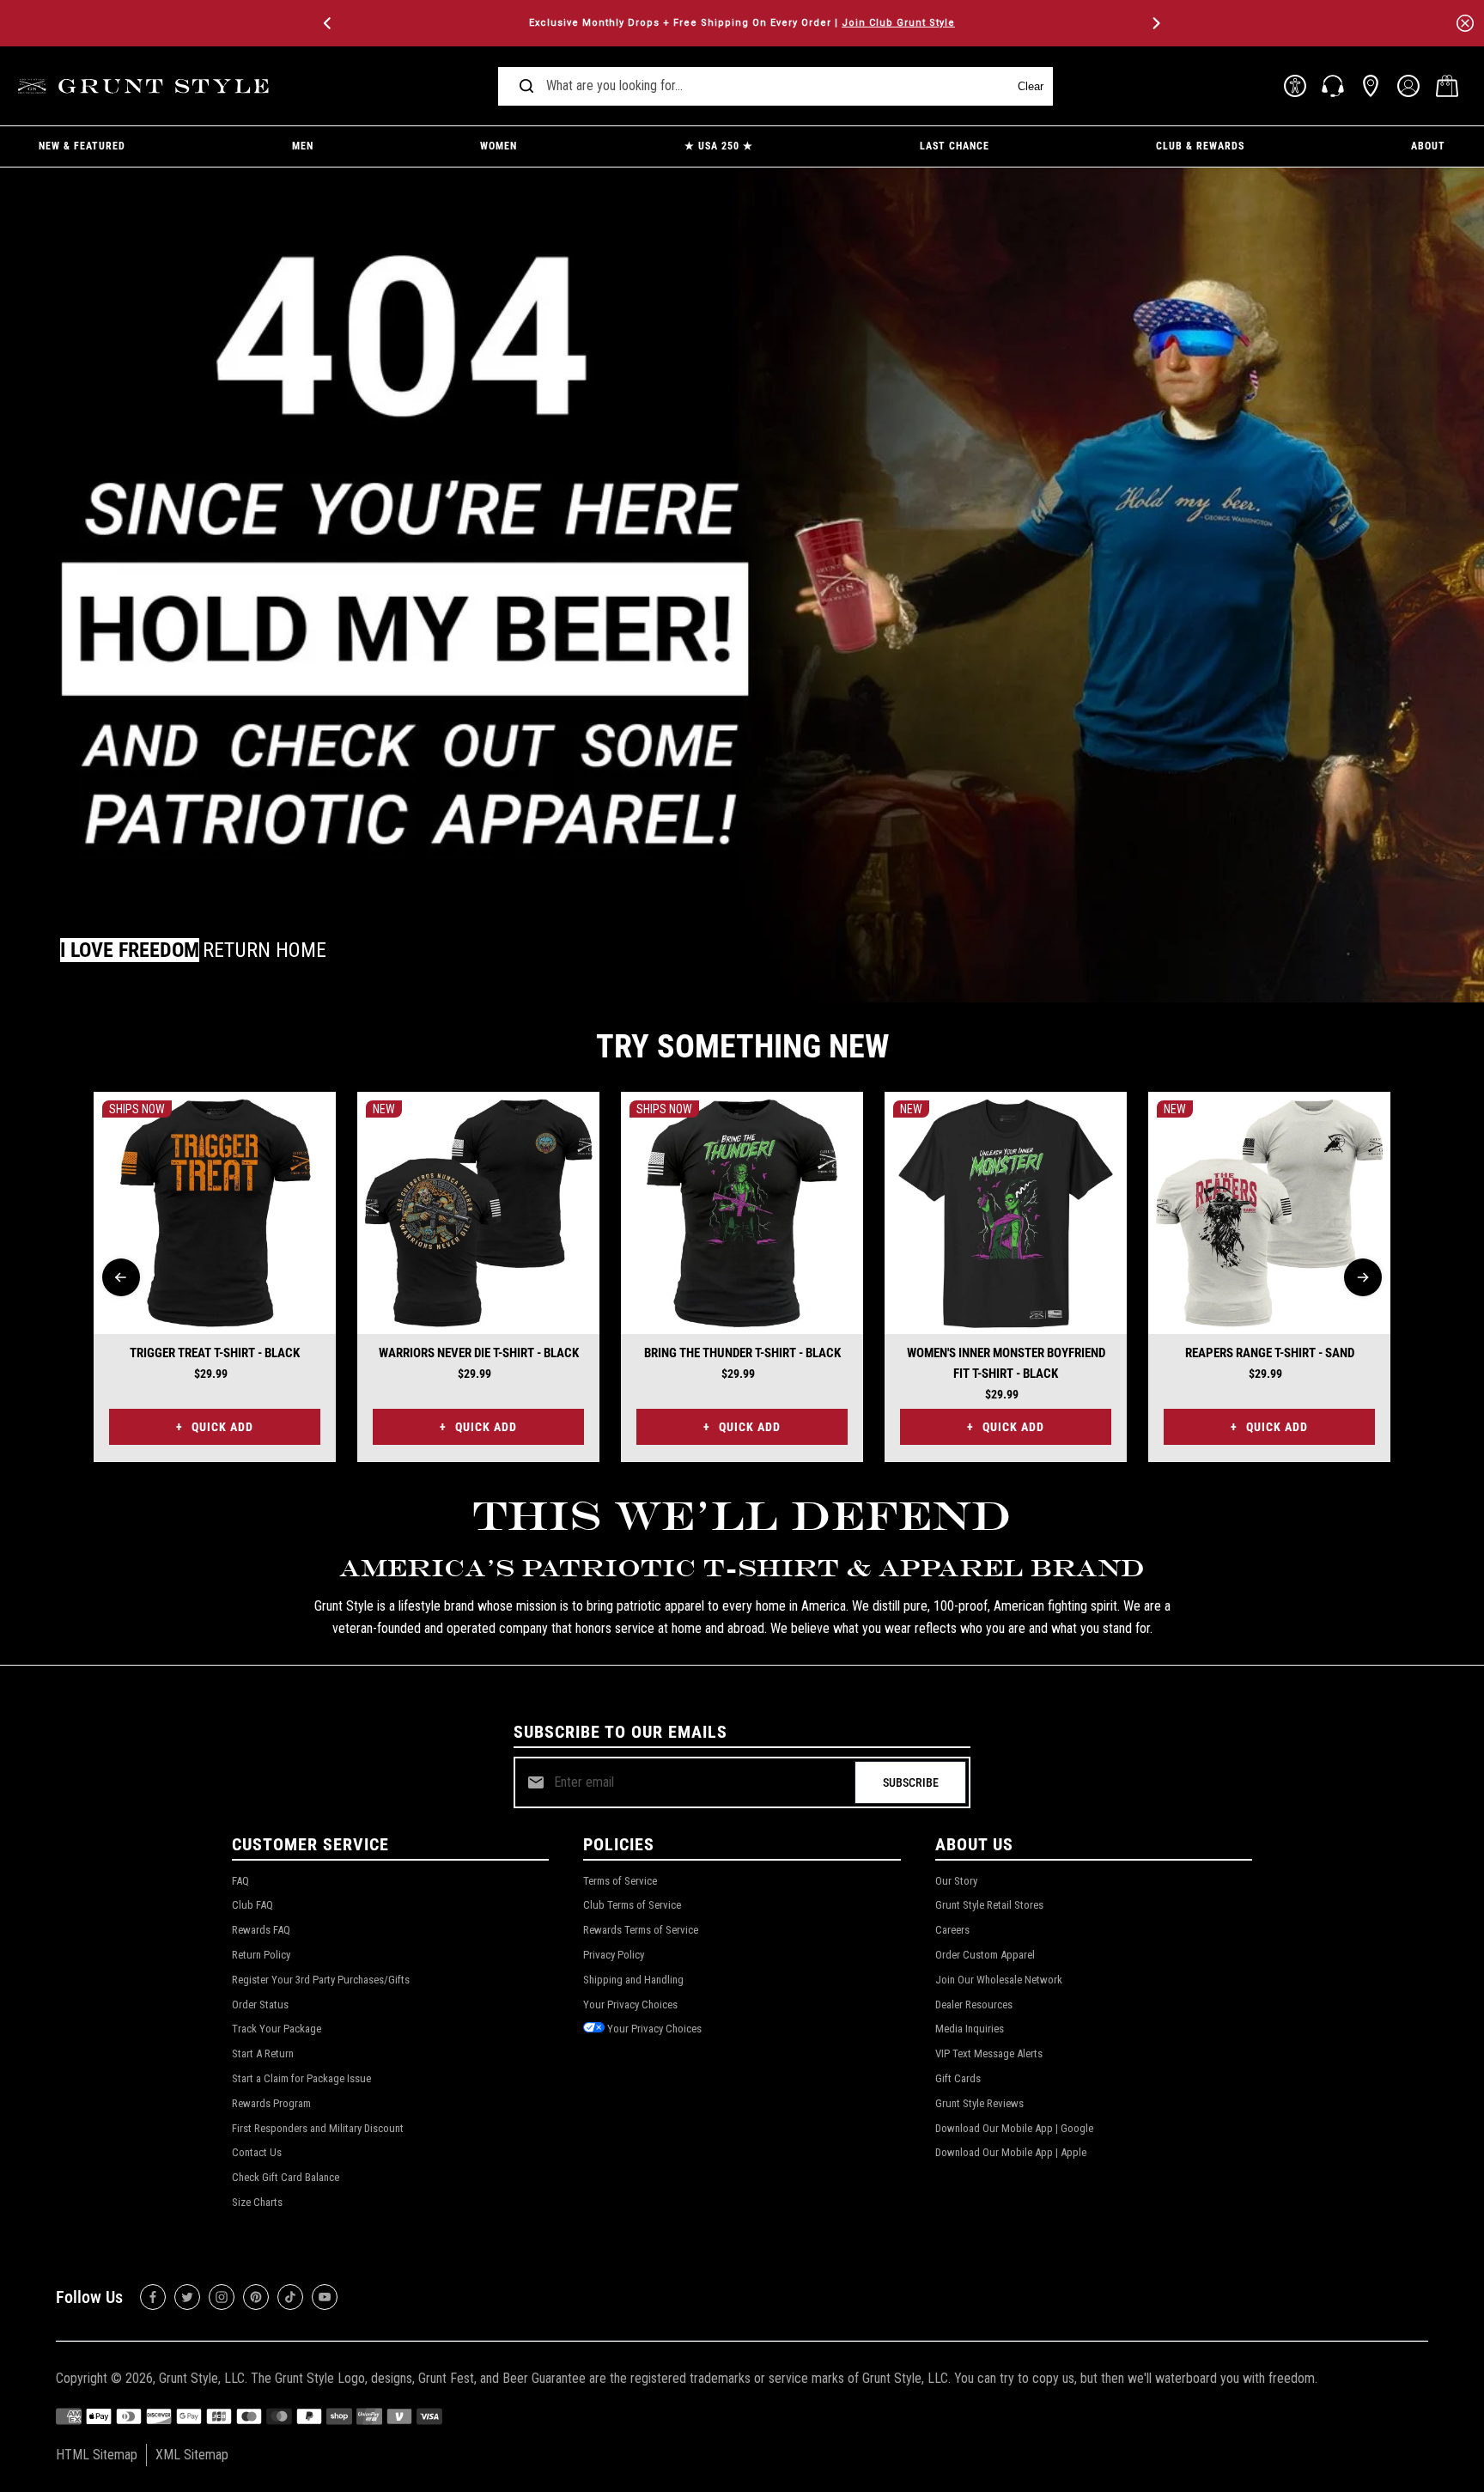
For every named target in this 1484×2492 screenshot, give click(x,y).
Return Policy (261, 1955)
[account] (1408, 86)
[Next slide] (1363, 1277)
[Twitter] (187, 2297)
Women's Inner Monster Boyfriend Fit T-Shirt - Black (1006, 1363)
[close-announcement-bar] (1465, 23)
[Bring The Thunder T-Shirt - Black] (742, 1213)
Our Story (956, 1881)
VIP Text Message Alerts (989, 2053)
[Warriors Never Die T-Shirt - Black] (478, 1213)
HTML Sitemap (97, 2455)
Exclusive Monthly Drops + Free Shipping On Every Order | (742, 23)
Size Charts (257, 2202)
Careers (952, 1930)
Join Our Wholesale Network (999, 1980)
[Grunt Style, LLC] (146, 86)
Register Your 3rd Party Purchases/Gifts (321, 1980)
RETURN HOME (265, 950)
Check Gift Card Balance (286, 2177)
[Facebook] (153, 2297)
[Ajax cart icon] (1447, 86)
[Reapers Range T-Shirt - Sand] (1269, 1213)
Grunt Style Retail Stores (989, 1905)
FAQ (240, 1881)
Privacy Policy (614, 1955)
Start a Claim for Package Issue (301, 2078)
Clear (1031, 86)
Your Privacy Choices (630, 2005)
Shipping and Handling (633, 1980)
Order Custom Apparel (985, 1955)
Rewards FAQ (261, 1930)
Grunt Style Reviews (979, 2103)
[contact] (1333, 86)
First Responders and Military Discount (318, 2128)
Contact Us (257, 2152)
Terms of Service (620, 1881)
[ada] (1295, 86)
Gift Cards (958, 2078)
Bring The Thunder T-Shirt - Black (742, 1353)
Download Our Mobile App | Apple (1011, 2152)
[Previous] (329, 23)
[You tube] (325, 2297)
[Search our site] (526, 86)
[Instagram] (222, 2297)
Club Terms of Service (632, 1905)
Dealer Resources (974, 2005)
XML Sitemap (192, 2455)
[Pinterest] (256, 2297)
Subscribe (911, 1782)
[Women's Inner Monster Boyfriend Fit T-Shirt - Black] (1006, 1213)
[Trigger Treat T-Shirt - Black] (215, 1213)
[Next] (1155, 23)
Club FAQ (252, 1905)
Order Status (260, 2005)
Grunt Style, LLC (202, 2378)
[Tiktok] (290, 2297)
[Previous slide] (121, 1277)
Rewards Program (271, 2103)
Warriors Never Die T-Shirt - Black (479, 1353)
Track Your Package (277, 2029)
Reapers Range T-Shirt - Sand (1270, 1353)
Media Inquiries (970, 2029)
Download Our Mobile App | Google (1014, 2128)
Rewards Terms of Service (641, 1930)
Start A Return (263, 2053)
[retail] (1371, 86)
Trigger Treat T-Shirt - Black (215, 1353)
